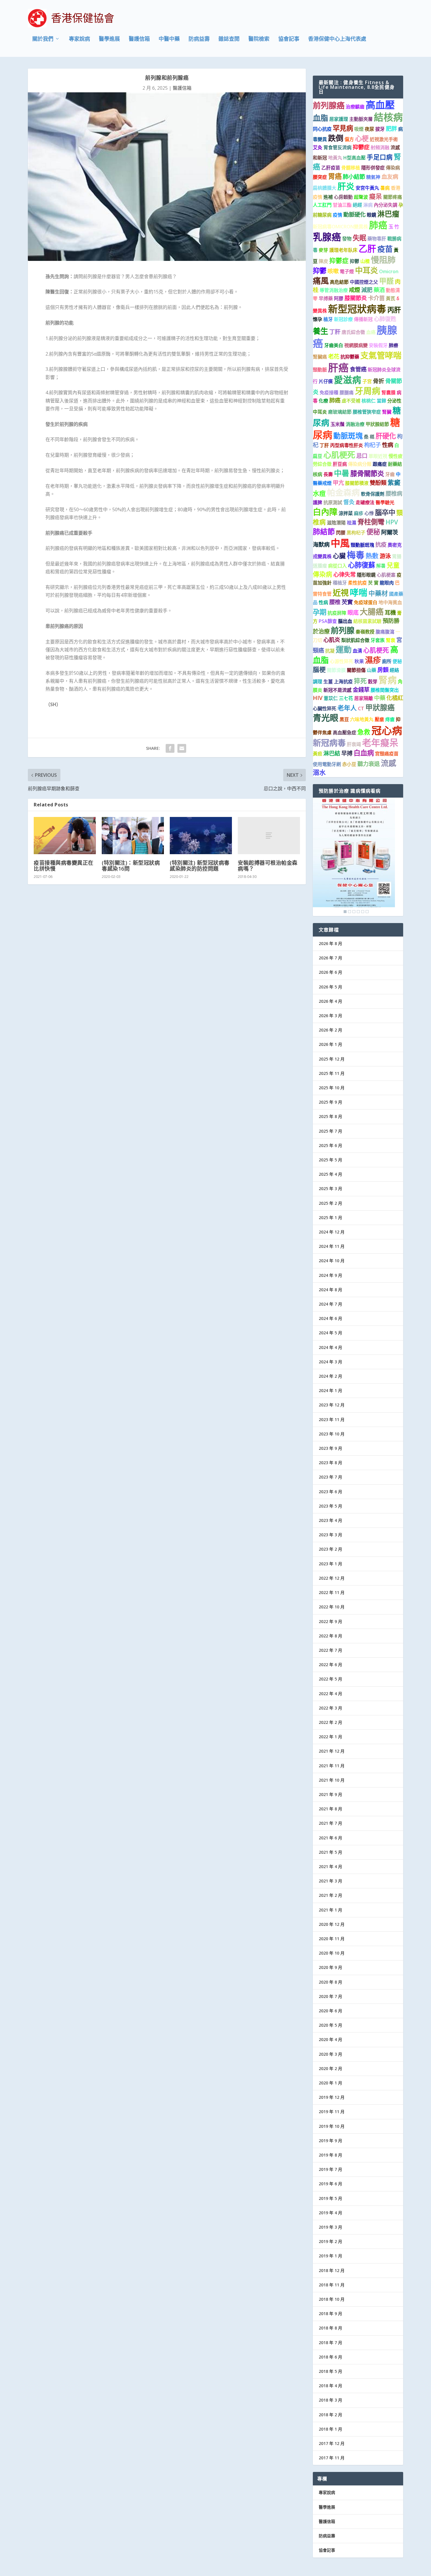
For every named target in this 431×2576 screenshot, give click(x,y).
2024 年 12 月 (332, 1232)
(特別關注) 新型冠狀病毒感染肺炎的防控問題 (200, 866)
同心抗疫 (322, 129)
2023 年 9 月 (330, 1448)
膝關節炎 (356, 298)
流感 (388, 763)
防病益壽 (199, 39)
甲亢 (338, 483)
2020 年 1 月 (330, 2083)
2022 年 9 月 (330, 1621)
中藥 (380, 698)
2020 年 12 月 (332, 1924)
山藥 (371, 670)
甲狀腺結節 (377, 424)
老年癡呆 (380, 742)
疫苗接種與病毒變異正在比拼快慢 (64, 866)
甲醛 (386, 281)
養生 (320, 331)
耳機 (390, 612)
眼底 (353, 612)
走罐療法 (365, 502)
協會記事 (289, 39)
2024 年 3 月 (330, 1362)
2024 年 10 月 (332, 1261)
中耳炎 (366, 270)
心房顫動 (343, 197)
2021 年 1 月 (330, 1910)
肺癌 (378, 225)
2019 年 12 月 (332, 2097)
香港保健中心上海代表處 (337, 39)
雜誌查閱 (229, 39)
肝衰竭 (354, 744)
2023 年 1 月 (330, 1564)
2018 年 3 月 (330, 2400)
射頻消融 (380, 147)
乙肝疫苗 (331, 168)
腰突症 (320, 177)
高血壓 (380, 105)
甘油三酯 (342, 205)
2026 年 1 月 (330, 1044)
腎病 (388, 680)
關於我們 (43, 39)
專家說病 (79, 39)
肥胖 (391, 129)
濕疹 (373, 660)
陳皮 (323, 261)
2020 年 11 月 (332, 1939)
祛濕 (352, 523)
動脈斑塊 (348, 436)
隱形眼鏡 (366, 575)
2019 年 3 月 (330, 2227)
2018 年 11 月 (332, 2285)
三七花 (346, 698)
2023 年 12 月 (332, 1405)
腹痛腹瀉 (385, 632)
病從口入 (337, 566)
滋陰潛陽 (336, 523)
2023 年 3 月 (330, 1535)
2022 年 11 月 (332, 1592)
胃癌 (335, 176)
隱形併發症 (373, 168)
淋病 (368, 205)
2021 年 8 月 (330, 1809)
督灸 (349, 502)
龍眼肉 (387, 583)
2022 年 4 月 (330, 1694)
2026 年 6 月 (330, 972)
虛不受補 (351, 401)
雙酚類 (378, 483)
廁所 (387, 661)
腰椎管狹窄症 (367, 412)
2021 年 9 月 (330, 1794)
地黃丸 (335, 158)
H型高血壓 (354, 158)
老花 (334, 356)
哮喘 (359, 592)
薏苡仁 (331, 698)
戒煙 (354, 290)
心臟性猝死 (325, 708)
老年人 (347, 708)
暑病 (385, 188)
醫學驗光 (385, 502)
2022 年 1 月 (330, 1737)
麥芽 (323, 250)
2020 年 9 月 (330, 1967)
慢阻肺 (383, 260)
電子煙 (347, 271)
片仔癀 (326, 381)
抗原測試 (333, 502)
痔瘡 (390, 719)
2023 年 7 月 (330, 1477)
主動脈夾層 (361, 119)
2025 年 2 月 (330, 1203)
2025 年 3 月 (330, 1188)
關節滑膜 (336, 670)
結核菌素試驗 (367, 621)
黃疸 (318, 754)
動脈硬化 (354, 214)
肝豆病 (340, 464)
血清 (357, 651)
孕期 (320, 612)
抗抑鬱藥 (350, 357)
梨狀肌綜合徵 (355, 640)
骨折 (379, 381)
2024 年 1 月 (330, 1390)
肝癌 (338, 367)
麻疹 (359, 513)
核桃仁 (369, 401)
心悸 (369, 513)
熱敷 (372, 556)
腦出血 (345, 621)
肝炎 (346, 186)
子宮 (367, 381)
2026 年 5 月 (330, 987)
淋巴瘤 (388, 214)
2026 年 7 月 (330, 958)
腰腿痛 (347, 392)
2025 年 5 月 (330, 1160)
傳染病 (393, 168)
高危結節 (339, 282)
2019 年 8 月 (330, 2155)
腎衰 (391, 640)
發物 (347, 239)
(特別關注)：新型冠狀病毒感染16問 (131, 866)
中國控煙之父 (364, 282)
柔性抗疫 (357, 583)
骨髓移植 (351, 168)
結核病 (388, 117)
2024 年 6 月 (330, 1318)
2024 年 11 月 (332, 1246)
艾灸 (318, 147)
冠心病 (387, 730)
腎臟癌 (320, 357)
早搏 (347, 753)
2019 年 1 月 (330, 2256)
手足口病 (380, 157)
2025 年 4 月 (330, 1174)
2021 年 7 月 (330, 1823)
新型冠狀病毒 (357, 309)
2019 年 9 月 (330, 2141)
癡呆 (376, 196)
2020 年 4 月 (330, 2039)
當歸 (381, 401)
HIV (318, 698)
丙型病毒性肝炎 (347, 445)
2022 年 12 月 (332, 1578)
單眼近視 (378, 456)
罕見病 (343, 128)
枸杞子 (373, 445)
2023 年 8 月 (330, 1463)
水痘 (319, 493)
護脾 (318, 502)
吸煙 (359, 129)
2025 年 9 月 (330, 1102)
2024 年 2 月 (330, 1376)
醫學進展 (109, 39)
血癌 (371, 332)
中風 (340, 543)
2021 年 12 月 (332, 1751)
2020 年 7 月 (330, 1996)
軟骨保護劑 (373, 494)
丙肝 (394, 310)
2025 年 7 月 (330, 1131)
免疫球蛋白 (366, 602)
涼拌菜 (346, 513)
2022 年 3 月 (330, 1708)
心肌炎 (332, 640)
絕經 (357, 205)
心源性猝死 (342, 661)
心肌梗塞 (386, 575)
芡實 (347, 602)
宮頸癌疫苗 (387, 754)
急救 (364, 732)
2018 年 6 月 (330, 2357)
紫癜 (394, 482)
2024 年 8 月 (330, 1290)
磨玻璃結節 (340, 412)
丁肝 (335, 332)
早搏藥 (326, 298)
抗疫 (381, 544)
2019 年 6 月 (330, 2184)
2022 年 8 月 (330, 1636)
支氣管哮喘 (381, 355)
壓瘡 (379, 719)
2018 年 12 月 (332, 2270)
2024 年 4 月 (330, 1347)
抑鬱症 (361, 147)
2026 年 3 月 (330, 1016)
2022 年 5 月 (330, 1679)
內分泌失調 (386, 205)
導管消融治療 (334, 290)
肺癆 (393, 345)
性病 (388, 445)
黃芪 (391, 298)
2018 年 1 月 (330, 2429)
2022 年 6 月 (330, 1665)
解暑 (381, 566)
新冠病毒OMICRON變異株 (340, 227)
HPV (392, 522)
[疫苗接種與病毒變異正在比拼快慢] (65, 836)
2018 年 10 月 (332, 2299)
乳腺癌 (327, 237)
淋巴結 (332, 753)
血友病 (390, 177)
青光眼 (326, 718)
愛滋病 (348, 380)
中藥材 (378, 593)
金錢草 (361, 690)
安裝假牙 (378, 345)
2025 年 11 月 (332, 1073)
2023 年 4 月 (330, 1520)
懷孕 (318, 319)
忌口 (362, 456)
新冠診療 (343, 319)
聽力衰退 (369, 764)
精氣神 (373, 177)
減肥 (367, 290)
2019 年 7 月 (330, 2169)
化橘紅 (395, 698)
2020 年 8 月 (330, 1982)
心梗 (362, 138)
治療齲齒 (355, 107)
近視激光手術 (384, 139)
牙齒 (390, 474)
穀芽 (373, 682)
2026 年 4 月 (330, 1001)
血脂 (320, 118)
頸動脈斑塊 (362, 545)
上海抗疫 (343, 682)
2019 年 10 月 (332, 2126)
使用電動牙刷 (327, 764)
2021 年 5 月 (330, 1852)
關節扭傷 (356, 670)
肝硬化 (386, 436)
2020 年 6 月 (330, 2011)
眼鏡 (371, 215)
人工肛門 (322, 205)
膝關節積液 (357, 483)
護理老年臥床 (343, 250)
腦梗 (319, 669)
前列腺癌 (329, 105)
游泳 (385, 556)
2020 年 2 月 (330, 2068)
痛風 (321, 281)
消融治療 (355, 424)
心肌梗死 (339, 455)
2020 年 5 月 (330, 2025)
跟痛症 (380, 464)
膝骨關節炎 (367, 473)
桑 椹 (369, 437)
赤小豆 (349, 764)
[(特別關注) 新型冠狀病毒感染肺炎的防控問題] (201, 836)
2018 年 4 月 (330, 2386)
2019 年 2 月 (330, 2241)
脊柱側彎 (371, 522)
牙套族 (378, 640)
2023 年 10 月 (332, 1434)
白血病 (364, 753)
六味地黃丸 (362, 719)
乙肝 (367, 248)
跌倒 (336, 138)
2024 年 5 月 (330, 1333)
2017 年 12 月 (332, 2443)
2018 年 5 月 (330, 2371)
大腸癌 (372, 612)
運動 (344, 649)
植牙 (328, 319)
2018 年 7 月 (330, 2343)
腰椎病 (394, 493)
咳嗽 (333, 271)
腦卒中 (385, 512)
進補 (328, 197)
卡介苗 (376, 298)
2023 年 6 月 (330, 1492)
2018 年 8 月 (330, 2328)
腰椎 (335, 602)
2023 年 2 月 (330, 1549)
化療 (323, 401)
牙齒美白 (334, 345)
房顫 (383, 670)
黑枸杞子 (356, 533)
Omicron (389, 271)
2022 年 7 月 (330, 1650)
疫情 (337, 215)
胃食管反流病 (337, 147)
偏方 (349, 139)
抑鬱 (354, 261)
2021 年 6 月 (330, 1838)
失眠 (359, 238)
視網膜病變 (356, 345)
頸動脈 (320, 370)
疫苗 (385, 249)
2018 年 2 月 (330, 2415)
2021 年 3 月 (330, 1881)
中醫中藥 (169, 39)
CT (361, 708)
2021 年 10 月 (332, 1780)
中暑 (342, 473)
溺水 (319, 772)
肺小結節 (354, 177)
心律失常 (345, 574)
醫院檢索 (259, 39)
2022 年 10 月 (332, 1607)
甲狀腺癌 (380, 707)
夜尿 (369, 129)
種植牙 (340, 583)
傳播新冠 (363, 319)
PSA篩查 (328, 621)
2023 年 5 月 (330, 1506)
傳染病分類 (360, 464)
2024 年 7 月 (330, 1304)
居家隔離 (364, 698)
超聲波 (361, 197)
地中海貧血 (390, 602)
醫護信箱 (139, 39)
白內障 (325, 512)
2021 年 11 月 (332, 1766)
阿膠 (339, 298)
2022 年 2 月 (330, 1722)
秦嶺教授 (365, 632)
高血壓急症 (345, 733)
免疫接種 (329, 392)
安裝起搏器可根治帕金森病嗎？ (268, 866)
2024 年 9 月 (330, 1275)
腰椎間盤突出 (385, 690)
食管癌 (358, 369)
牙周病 (368, 391)
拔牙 (380, 129)
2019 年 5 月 (330, 2198)
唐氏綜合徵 (353, 332)
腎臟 (387, 412)
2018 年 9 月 (330, 2314)
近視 (341, 593)
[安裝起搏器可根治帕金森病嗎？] (269, 836)
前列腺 (343, 630)
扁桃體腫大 (325, 188)
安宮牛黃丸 (367, 188)
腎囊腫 (388, 392)
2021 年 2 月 (330, 1895)
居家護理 (339, 119)
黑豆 (344, 719)
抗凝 (330, 651)
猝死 (360, 681)
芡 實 (373, 583)
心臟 (339, 556)
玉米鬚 (337, 424)
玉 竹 (394, 227)
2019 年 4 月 (330, 2213)
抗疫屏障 (337, 613)
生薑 (328, 682)
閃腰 (341, 533)
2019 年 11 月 (332, 2112)
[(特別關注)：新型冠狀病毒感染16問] (133, 836)
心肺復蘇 (362, 565)
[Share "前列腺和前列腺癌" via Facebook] (170, 748)
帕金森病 (343, 492)
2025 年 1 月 (330, 1218)
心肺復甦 (385, 319)
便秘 (373, 532)
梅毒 (356, 555)
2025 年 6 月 (330, 1145)
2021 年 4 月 (330, 1866)
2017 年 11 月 (332, 2458)
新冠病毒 (329, 743)
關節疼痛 (393, 197)
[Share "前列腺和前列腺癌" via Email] (182, 748)
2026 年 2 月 (330, 1030)
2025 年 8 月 (330, 1116)
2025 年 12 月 (332, 1059)
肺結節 (324, 531)
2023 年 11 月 (332, 1419)
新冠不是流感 (337, 690)
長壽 (328, 474)
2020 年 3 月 (330, 2054)
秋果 (359, 661)
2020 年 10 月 (332, 1953)
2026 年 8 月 (330, 943)
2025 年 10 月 (332, 1088)
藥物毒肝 (377, 239)
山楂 (365, 261)
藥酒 (379, 290)
